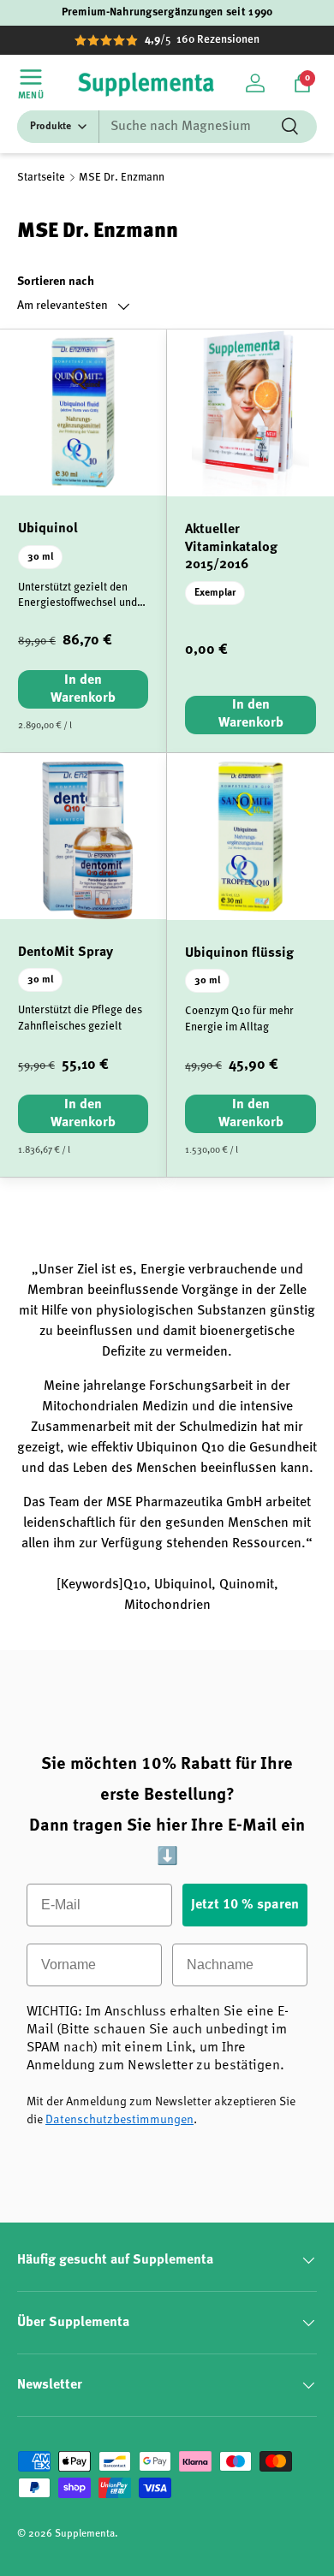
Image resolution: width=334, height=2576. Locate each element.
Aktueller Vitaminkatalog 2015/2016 (231, 548)
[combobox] (167, 127)
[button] (302, 83)
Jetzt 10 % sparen (245, 1905)
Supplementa (85, 2534)
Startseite (41, 178)
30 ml (40, 557)
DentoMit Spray (66, 953)
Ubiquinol (48, 529)
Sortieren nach (56, 282)
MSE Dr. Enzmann (122, 178)
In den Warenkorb (83, 689)
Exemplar (215, 593)
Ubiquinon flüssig (239, 953)
